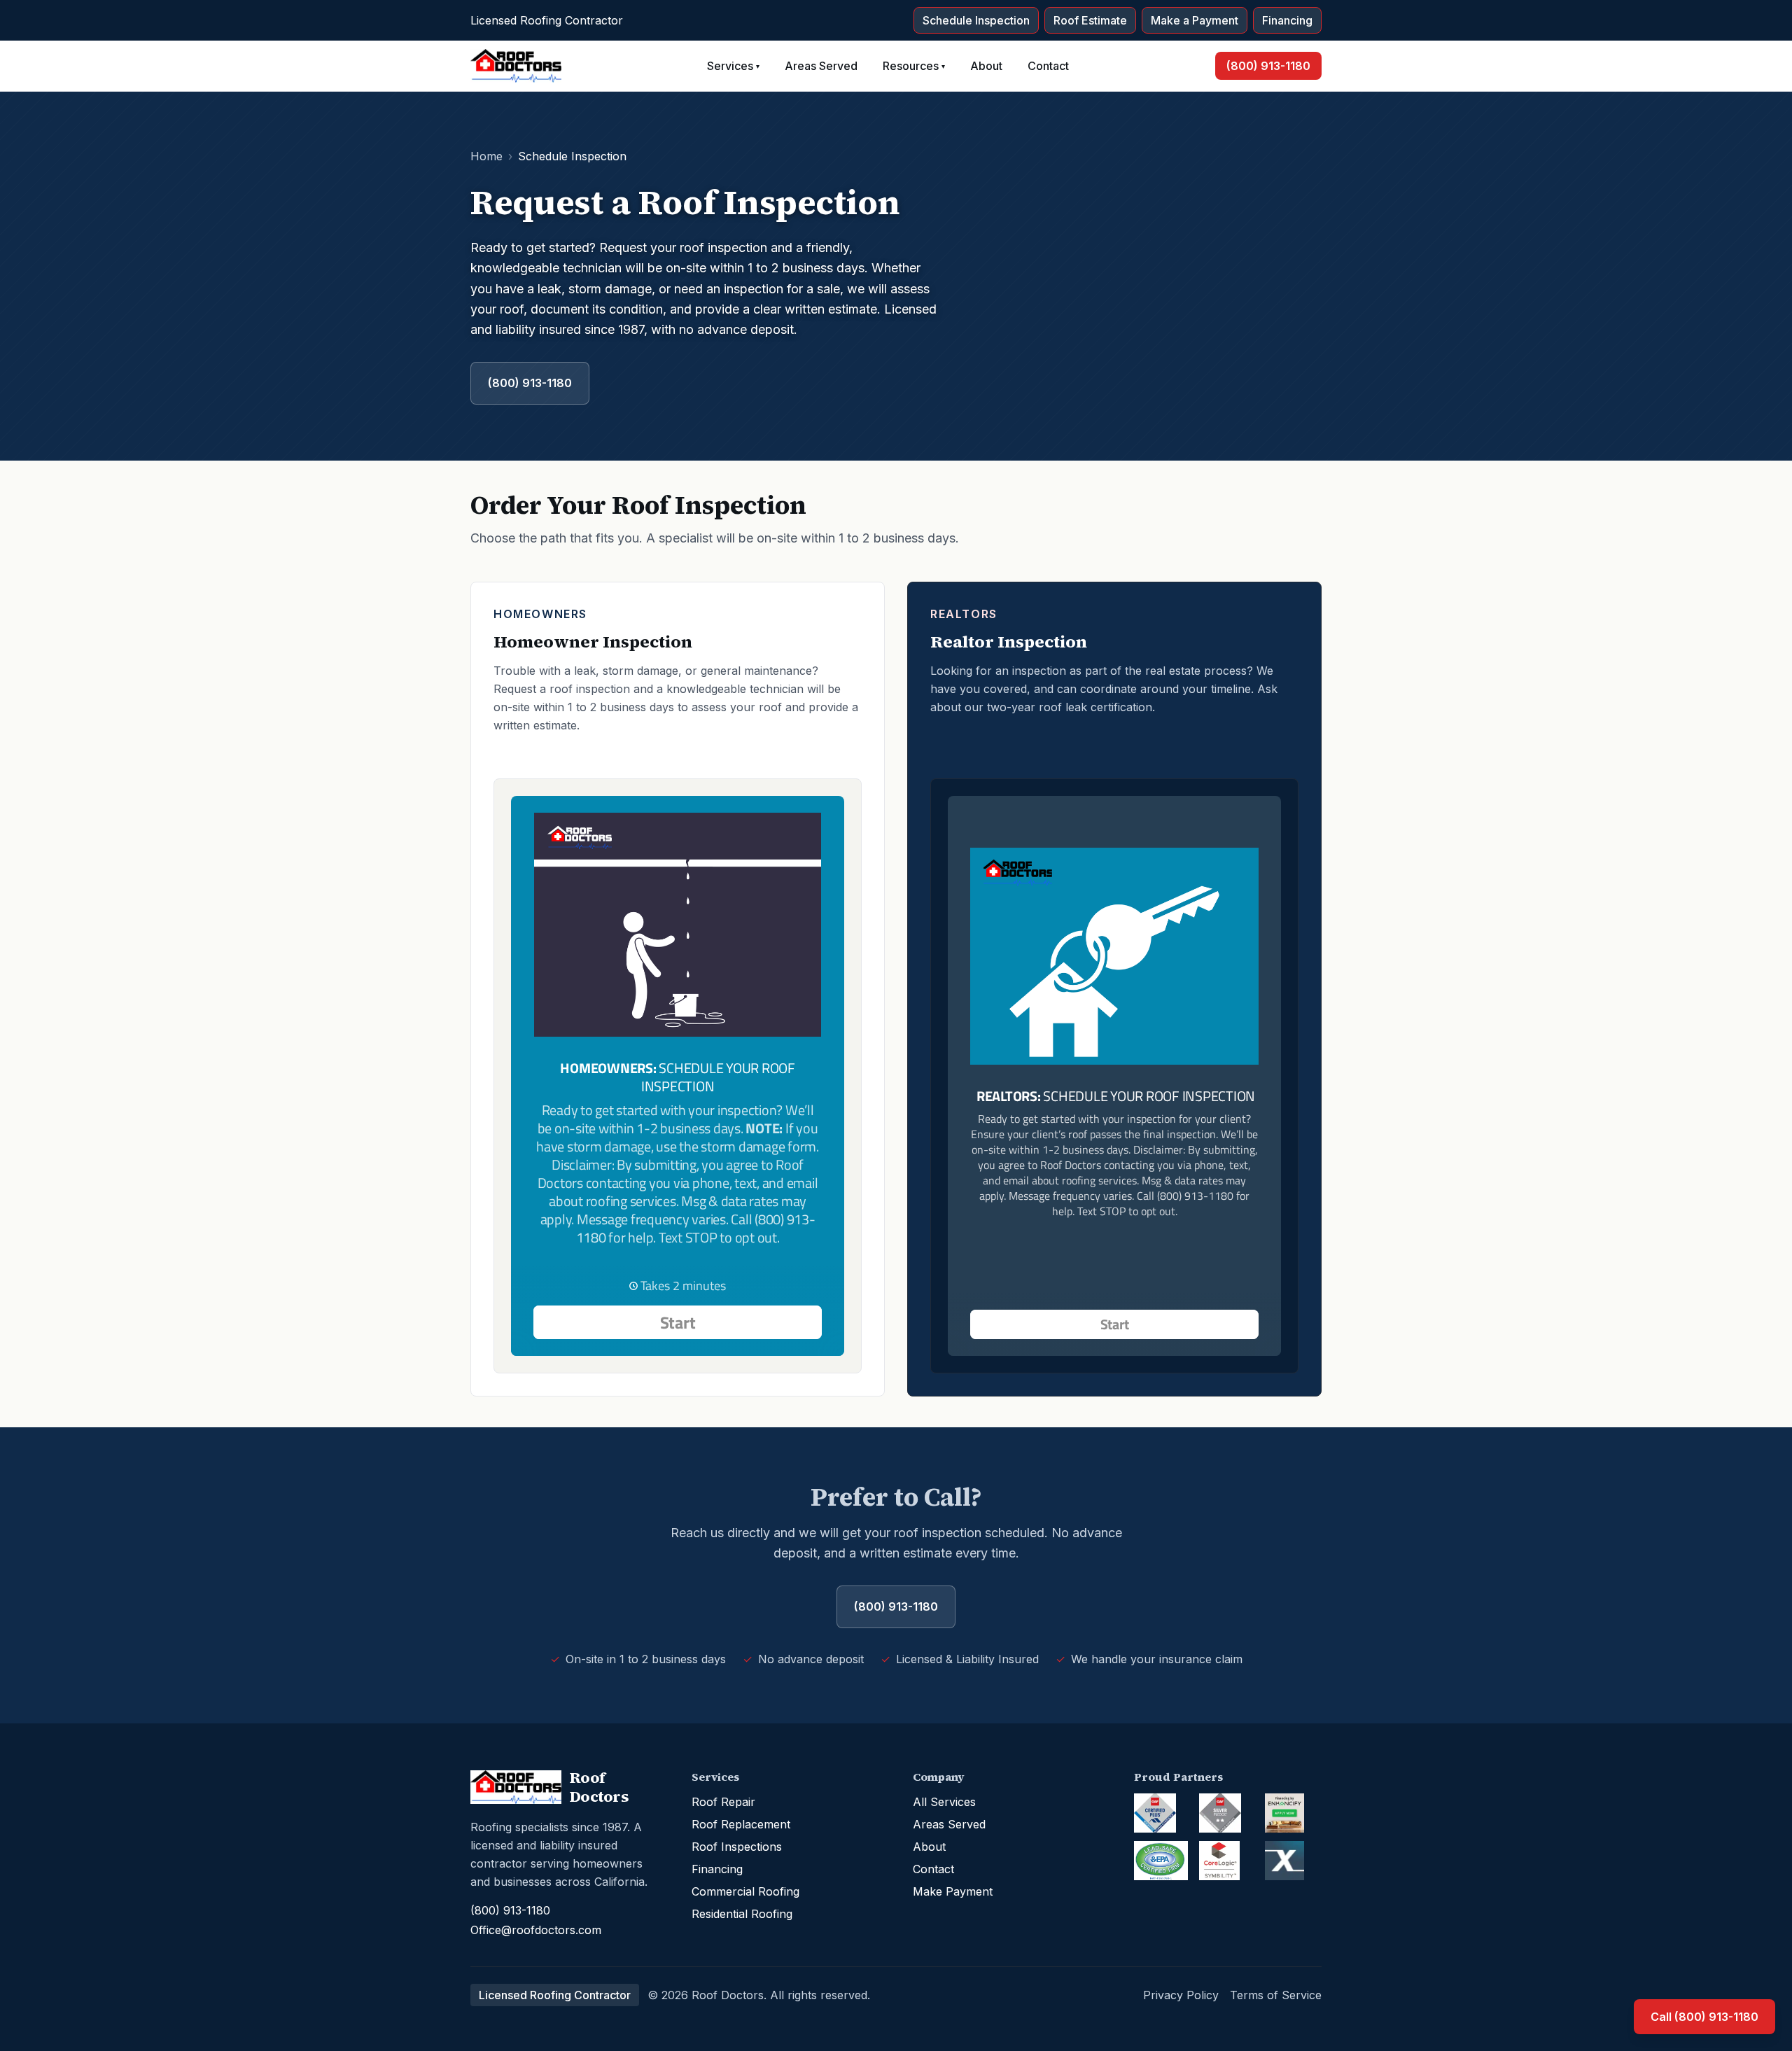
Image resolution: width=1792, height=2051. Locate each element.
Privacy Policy (1181, 1995)
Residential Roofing (742, 1914)
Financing (1287, 20)
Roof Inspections (737, 1847)
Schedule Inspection (976, 20)
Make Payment (953, 1891)
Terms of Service (1276, 1995)
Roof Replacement (741, 1824)
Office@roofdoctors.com (536, 1930)
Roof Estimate (1090, 20)
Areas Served (821, 66)
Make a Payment (1195, 20)
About (986, 66)
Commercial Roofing (745, 1891)
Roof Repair (723, 1802)
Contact (1048, 66)
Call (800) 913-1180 (1704, 2017)
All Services (944, 1802)
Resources (914, 66)
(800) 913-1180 (1268, 66)
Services (733, 66)
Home (486, 156)
